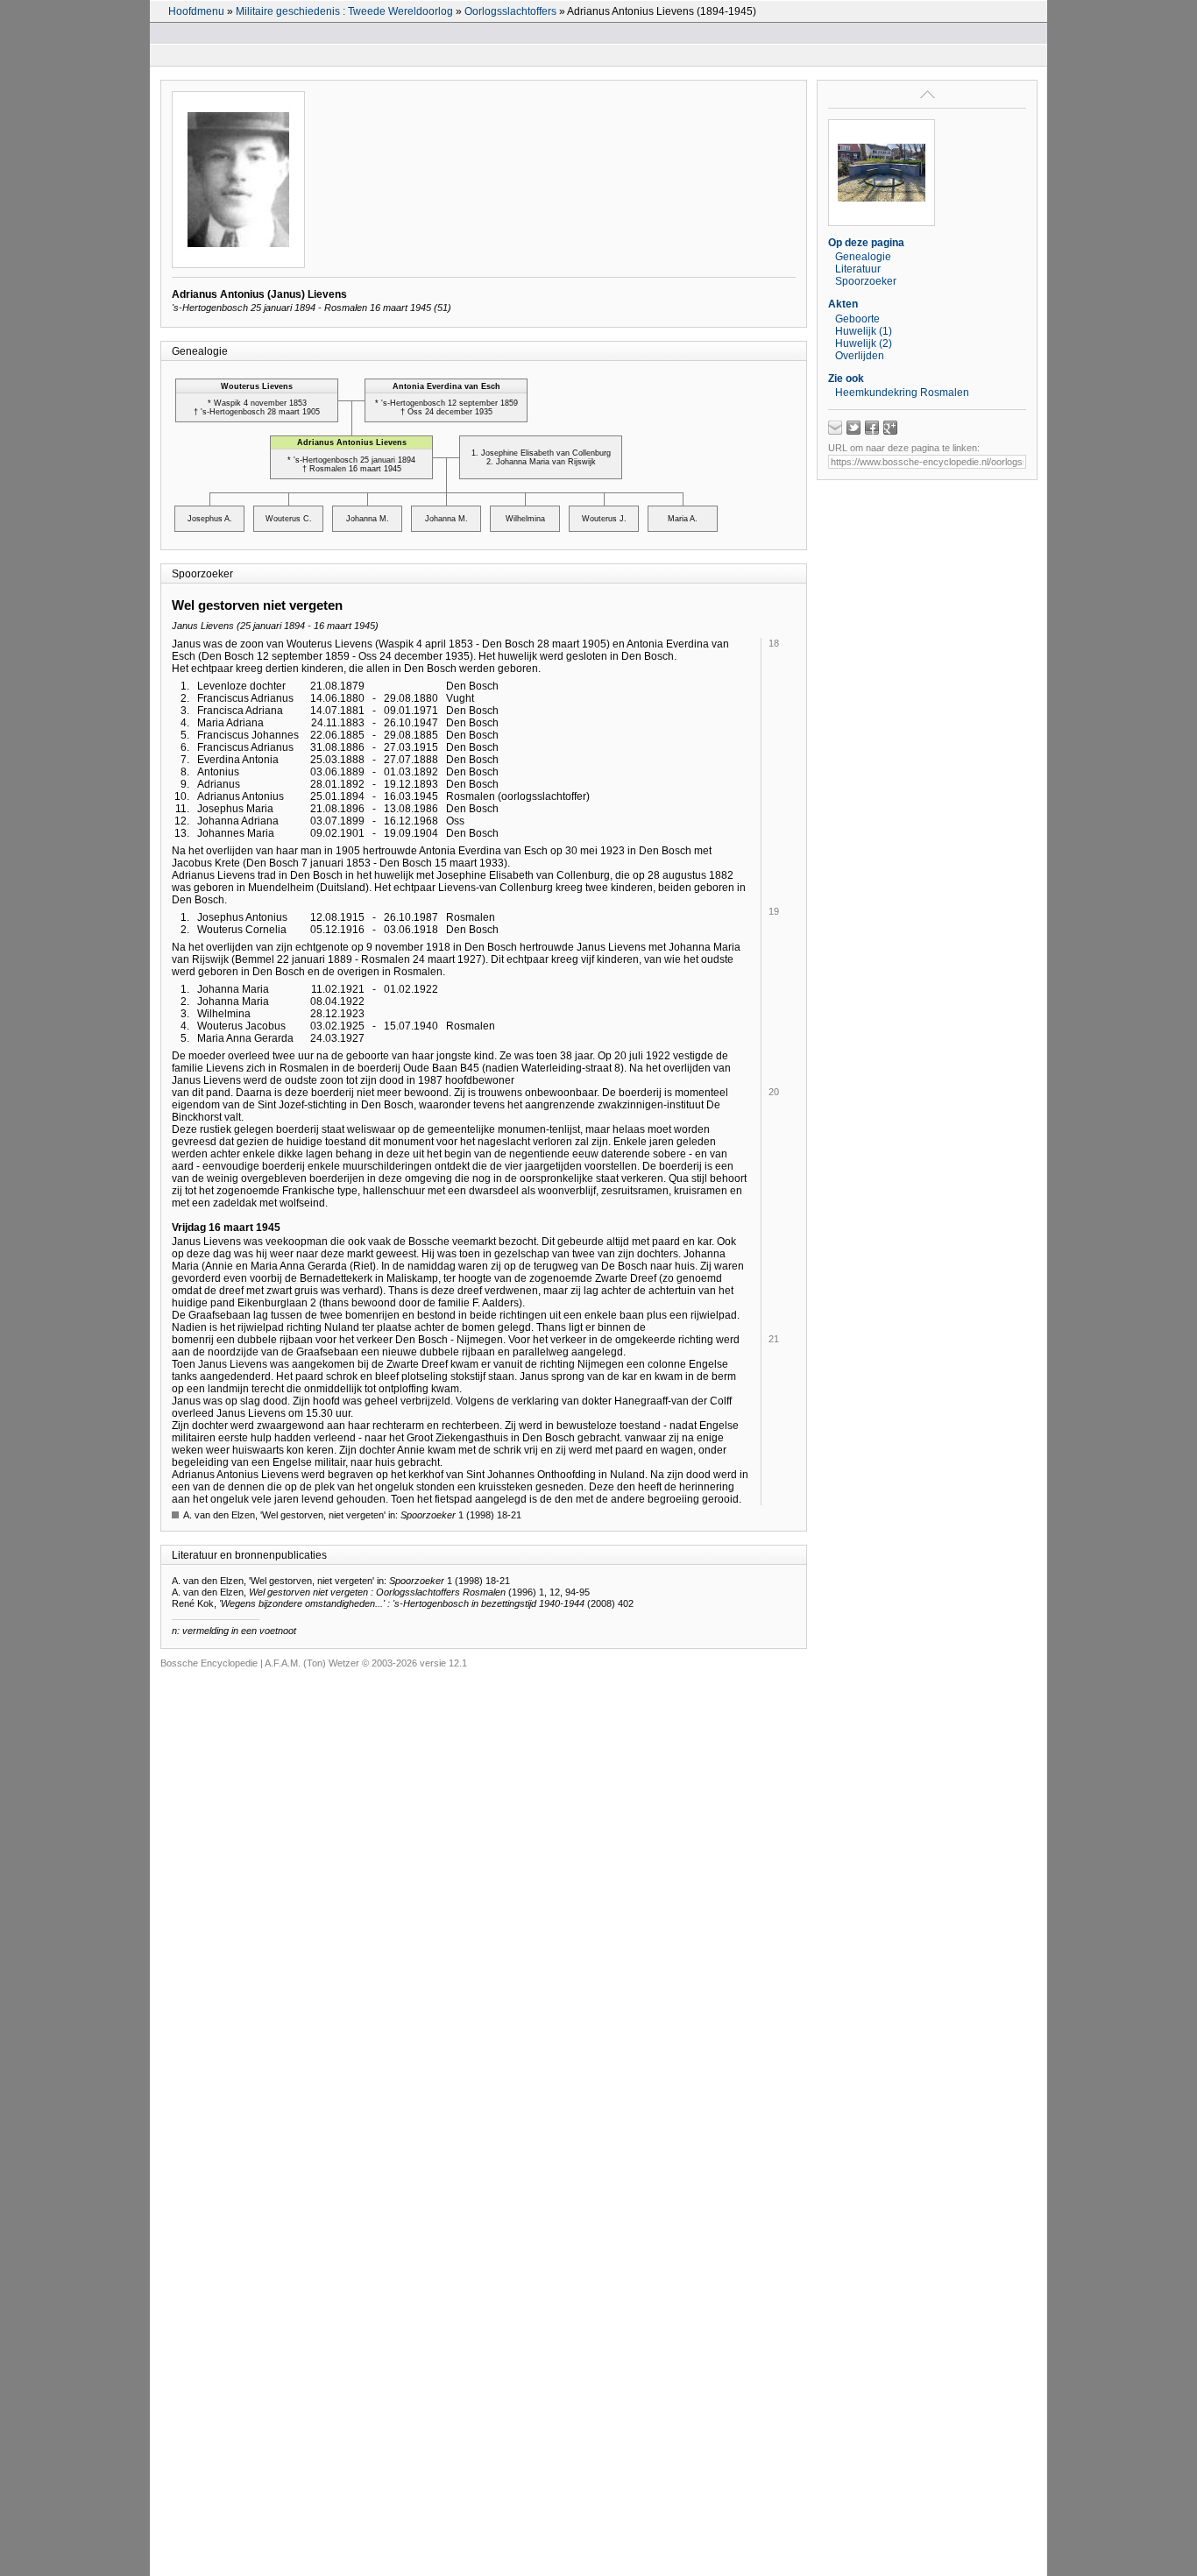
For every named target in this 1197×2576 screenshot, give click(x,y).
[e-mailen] (835, 428)
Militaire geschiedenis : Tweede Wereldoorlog (344, 11)
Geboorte (857, 319)
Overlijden (860, 356)
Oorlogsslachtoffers (510, 11)
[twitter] (853, 428)
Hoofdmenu (196, 11)
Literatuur (858, 269)
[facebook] (872, 428)
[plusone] (890, 428)
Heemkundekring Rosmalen (902, 393)
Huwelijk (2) (864, 343)
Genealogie (863, 257)
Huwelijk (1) (864, 331)
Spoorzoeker (866, 281)
